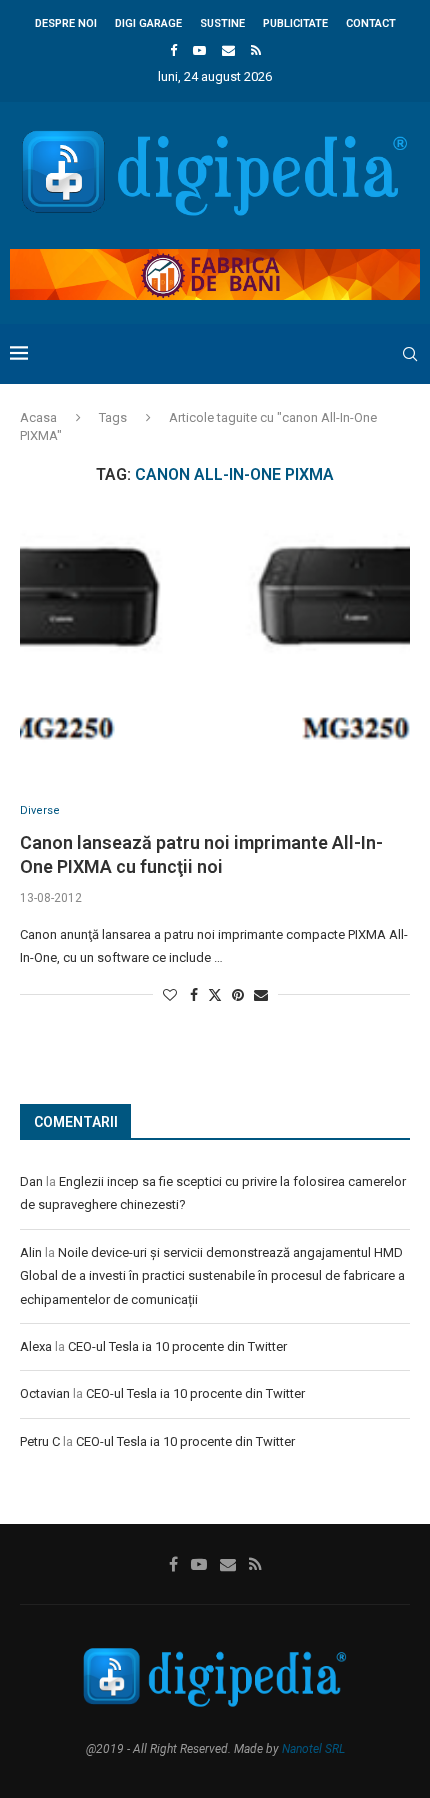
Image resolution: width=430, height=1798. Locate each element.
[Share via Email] (261, 995)
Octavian (45, 1393)
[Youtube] (199, 50)
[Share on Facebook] (194, 995)
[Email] (228, 50)
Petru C (40, 1441)
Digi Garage (148, 23)
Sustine (222, 23)
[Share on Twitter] (215, 994)
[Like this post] (170, 995)
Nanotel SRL (313, 1749)
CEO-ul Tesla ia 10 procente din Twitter (177, 1346)
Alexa (36, 1346)
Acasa (38, 417)
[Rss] (256, 50)
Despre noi (66, 23)
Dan (31, 1181)
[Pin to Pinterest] (238, 995)
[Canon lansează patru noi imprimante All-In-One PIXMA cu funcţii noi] (215, 644)
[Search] (410, 354)
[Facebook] (173, 50)
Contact (371, 23)
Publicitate (295, 23)
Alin (31, 1252)
